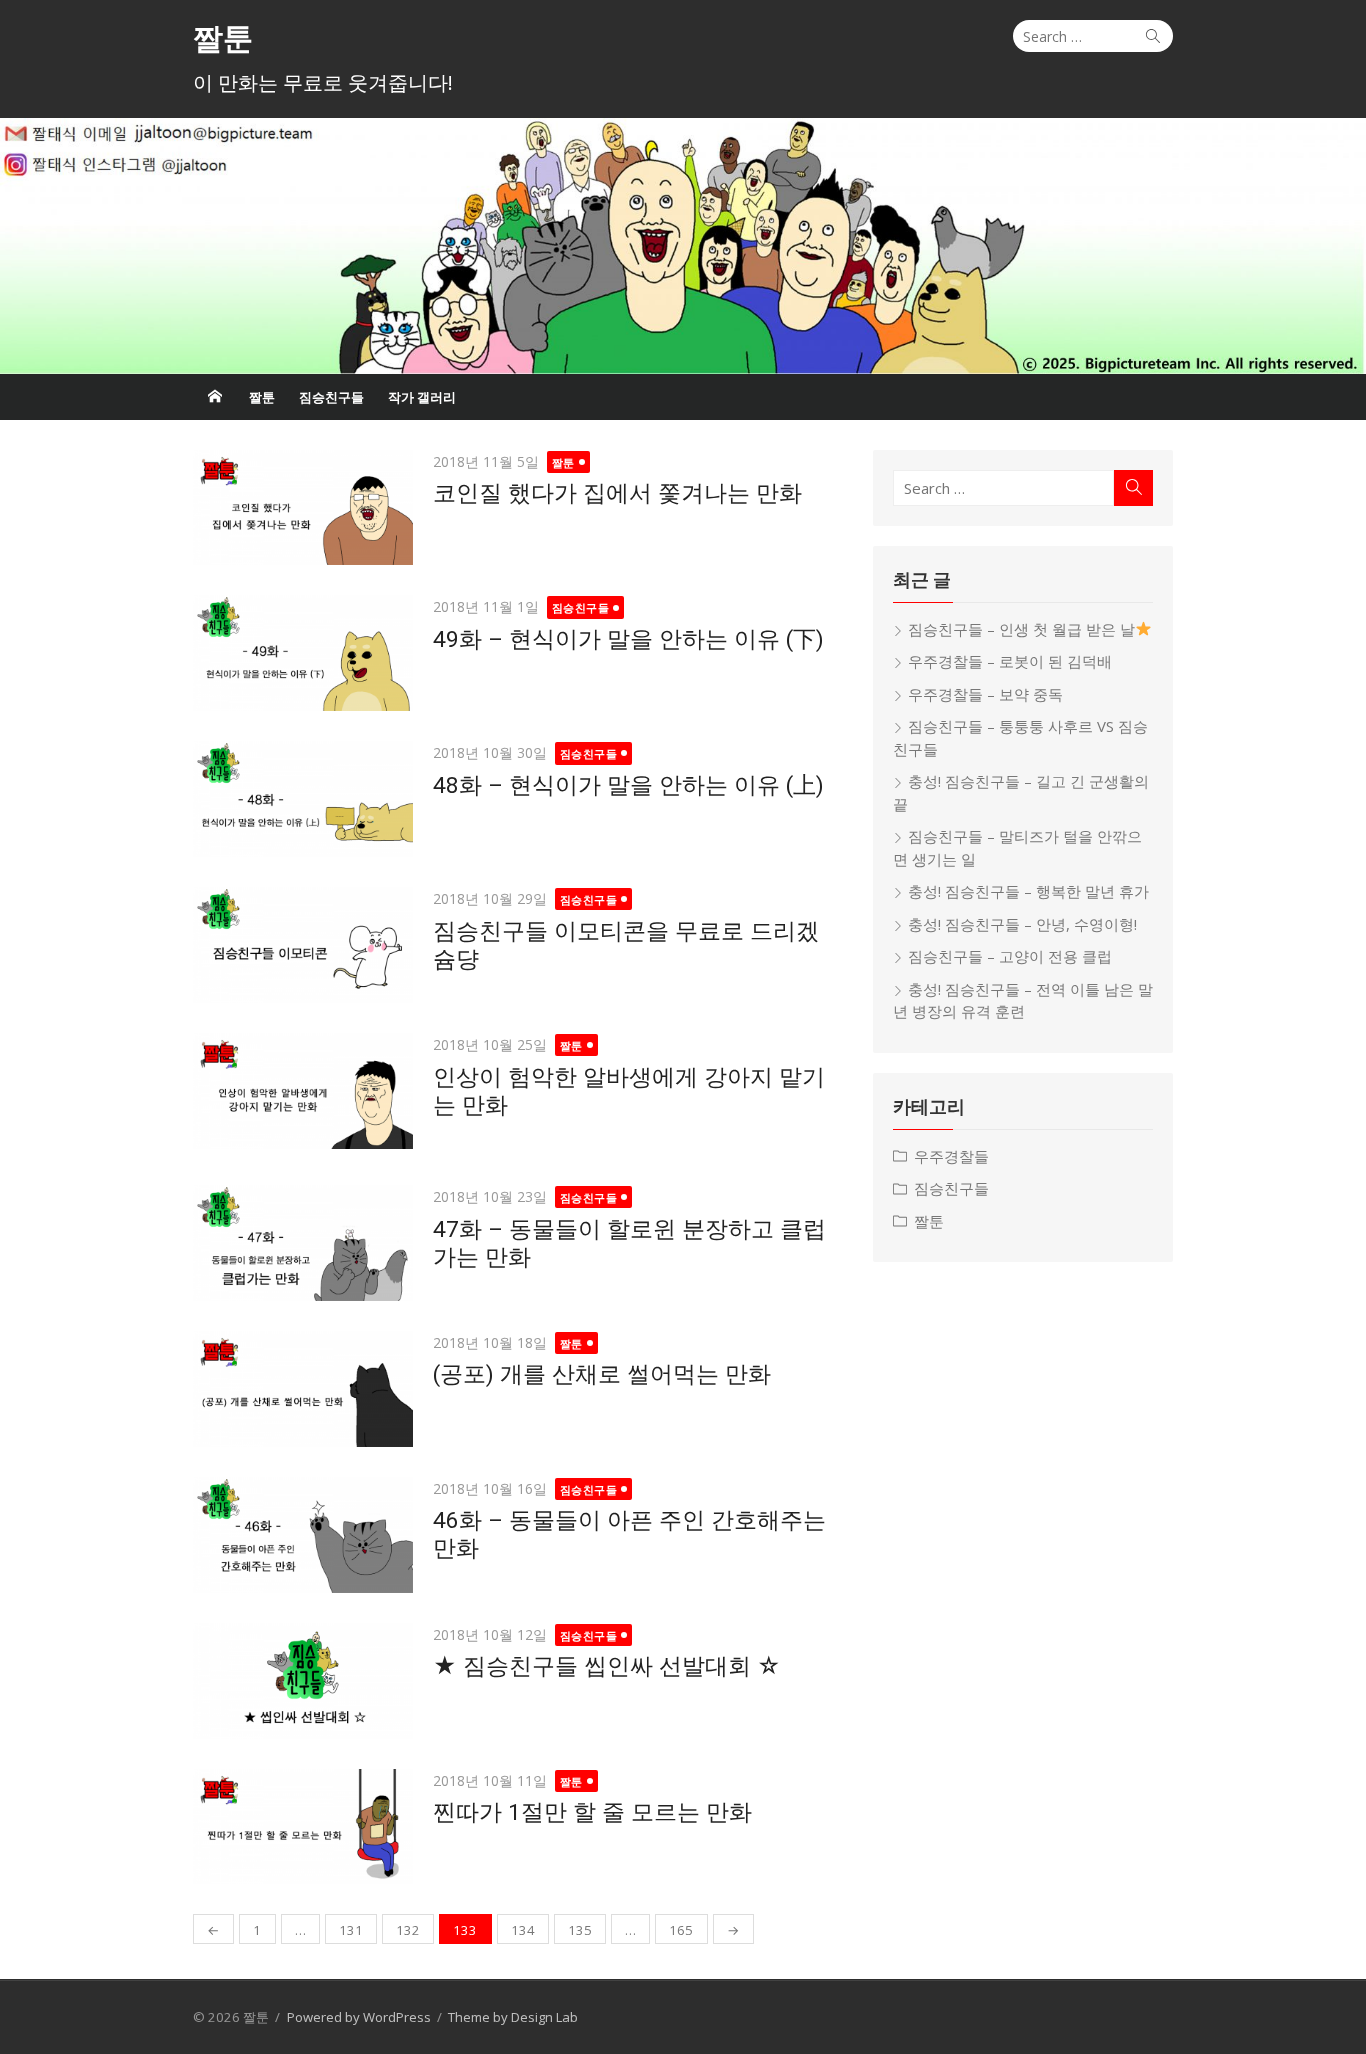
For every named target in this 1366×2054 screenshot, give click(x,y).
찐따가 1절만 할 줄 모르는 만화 (592, 1812)
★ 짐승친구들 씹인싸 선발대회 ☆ (607, 1666)
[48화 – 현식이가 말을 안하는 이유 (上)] (303, 799)
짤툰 (223, 38)
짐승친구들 (331, 397)
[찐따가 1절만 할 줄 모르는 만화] (303, 1827)
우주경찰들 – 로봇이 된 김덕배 (1010, 661)
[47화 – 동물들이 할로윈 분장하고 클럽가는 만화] (303, 1243)
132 (408, 1930)
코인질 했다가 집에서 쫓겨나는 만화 (617, 493)
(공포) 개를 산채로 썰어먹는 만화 (602, 1374)
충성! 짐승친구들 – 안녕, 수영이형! (1022, 924)
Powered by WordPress (359, 2017)
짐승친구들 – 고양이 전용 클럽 (1010, 956)
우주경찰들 (951, 1156)
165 (681, 1930)
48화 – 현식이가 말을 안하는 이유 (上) (628, 785)
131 (351, 1930)
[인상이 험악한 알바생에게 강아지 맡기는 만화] (303, 1091)
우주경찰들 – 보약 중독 (985, 694)
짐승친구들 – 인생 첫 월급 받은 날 (1021, 629)
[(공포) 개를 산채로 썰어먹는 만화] (303, 1389)
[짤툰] (683, 246)
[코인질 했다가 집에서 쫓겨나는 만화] (303, 508)
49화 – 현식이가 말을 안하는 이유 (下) (628, 639)
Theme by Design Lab (513, 2017)
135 (580, 1930)
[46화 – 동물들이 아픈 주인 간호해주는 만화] (303, 1535)
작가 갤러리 (422, 397)
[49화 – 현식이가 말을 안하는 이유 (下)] (303, 653)
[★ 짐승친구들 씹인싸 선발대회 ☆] (303, 1681)
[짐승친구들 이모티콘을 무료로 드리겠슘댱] (303, 945)
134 (523, 1930)
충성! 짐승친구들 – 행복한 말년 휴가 (1028, 891)
